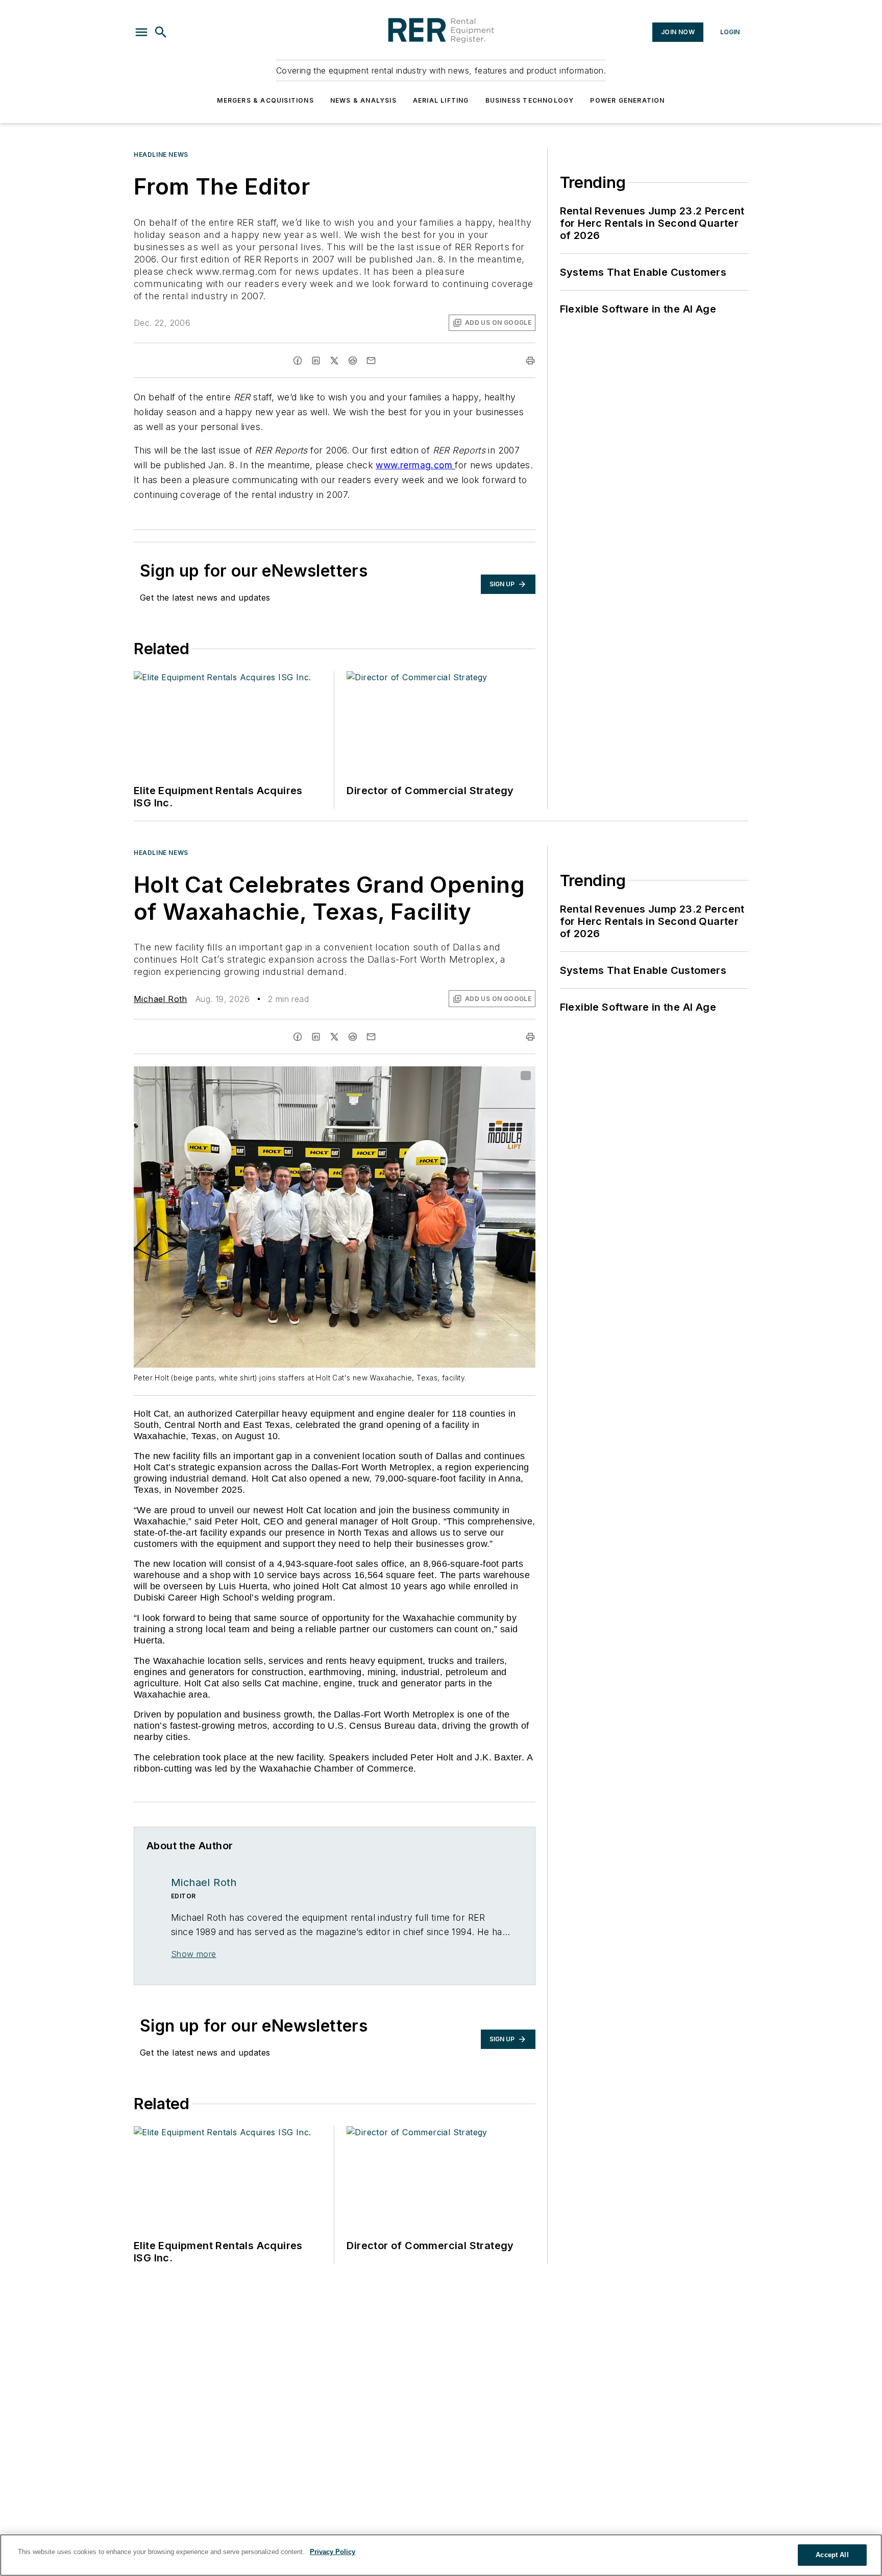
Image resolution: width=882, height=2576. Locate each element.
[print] (530, 361)
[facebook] (298, 361)
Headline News (161, 154)
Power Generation (627, 100)
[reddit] (353, 361)
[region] (441, 2555)
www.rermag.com (414, 465)
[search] (161, 32)
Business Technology (530, 100)
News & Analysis (363, 100)
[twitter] (334, 361)
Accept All (832, 2555)
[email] (371, 361)
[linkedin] (316, 361)
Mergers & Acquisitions (265, 100)
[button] (141, 32)
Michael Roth (161, 999)
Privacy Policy (333, 2552)
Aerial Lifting (441, 100)
